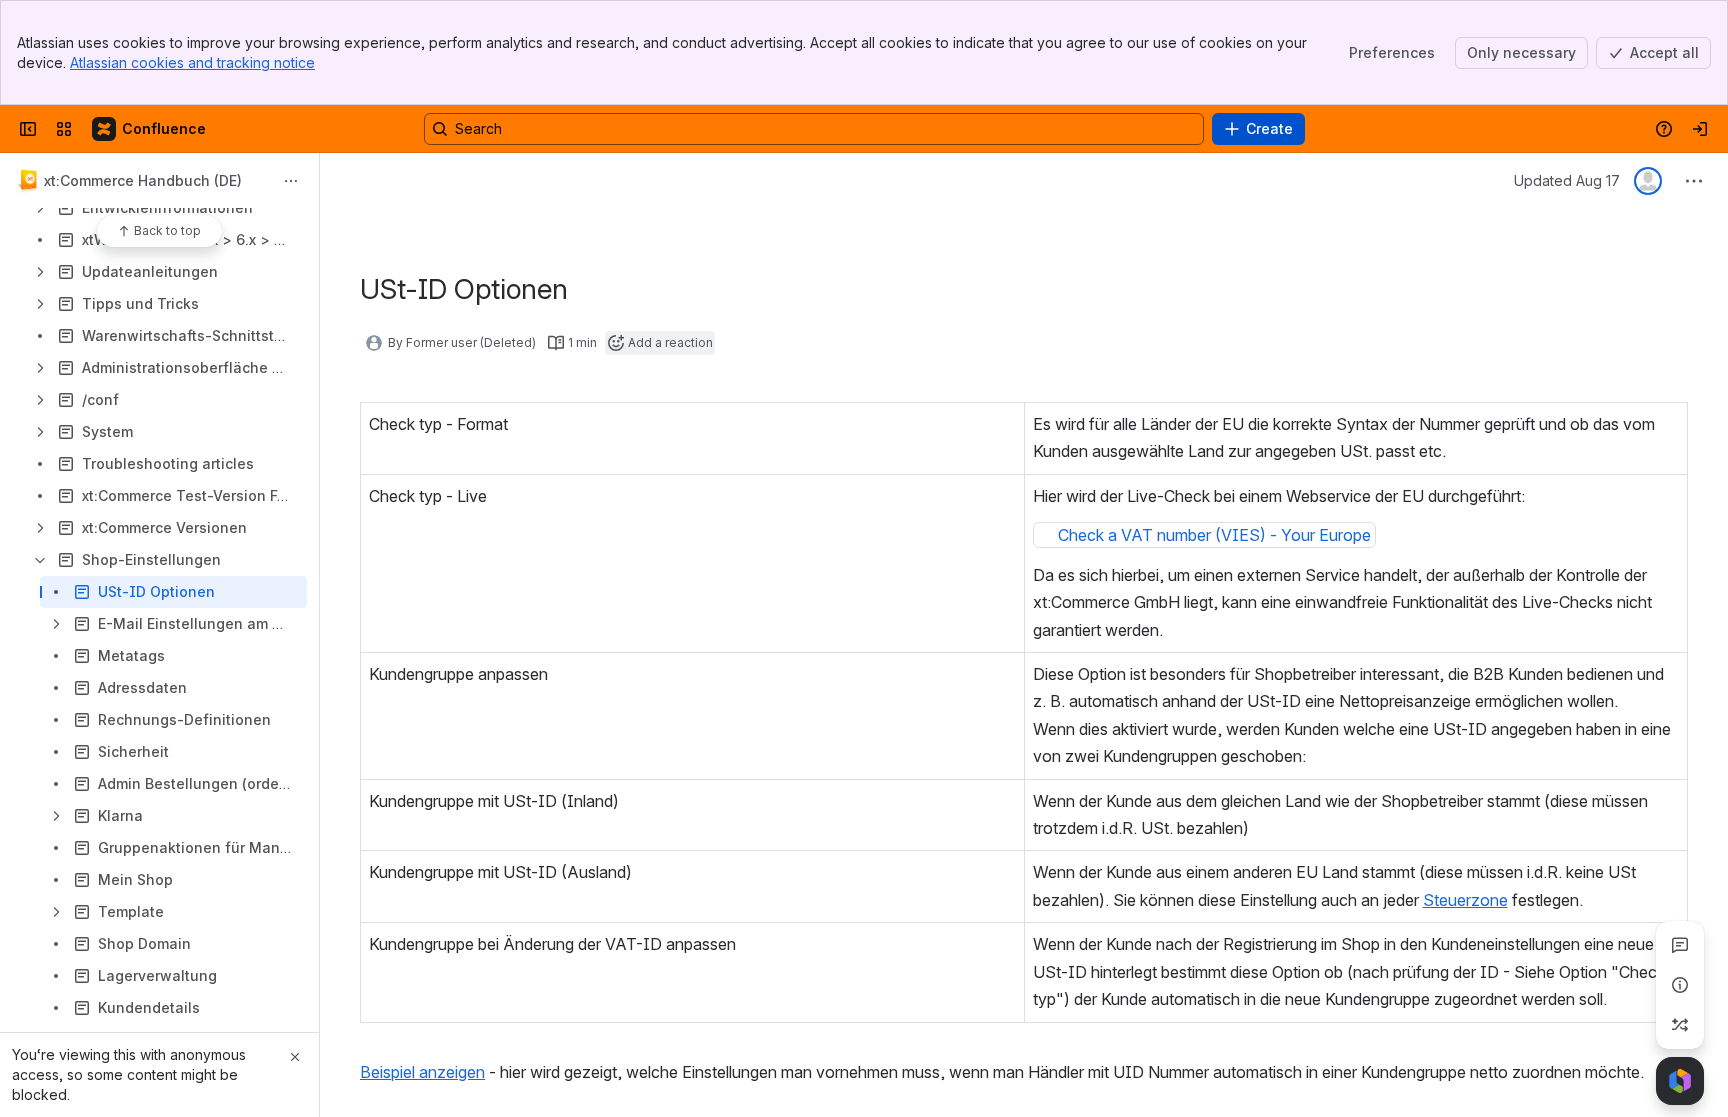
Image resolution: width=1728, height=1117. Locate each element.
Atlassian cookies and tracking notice (192, 62)
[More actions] (291, 181)
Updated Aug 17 (1567, 180)
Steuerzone (1465, 900)
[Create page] (1680, 1025)
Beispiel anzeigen (422, 1072)
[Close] (295, 1057)
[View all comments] (1680, 945)
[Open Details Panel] (1680, 985)
